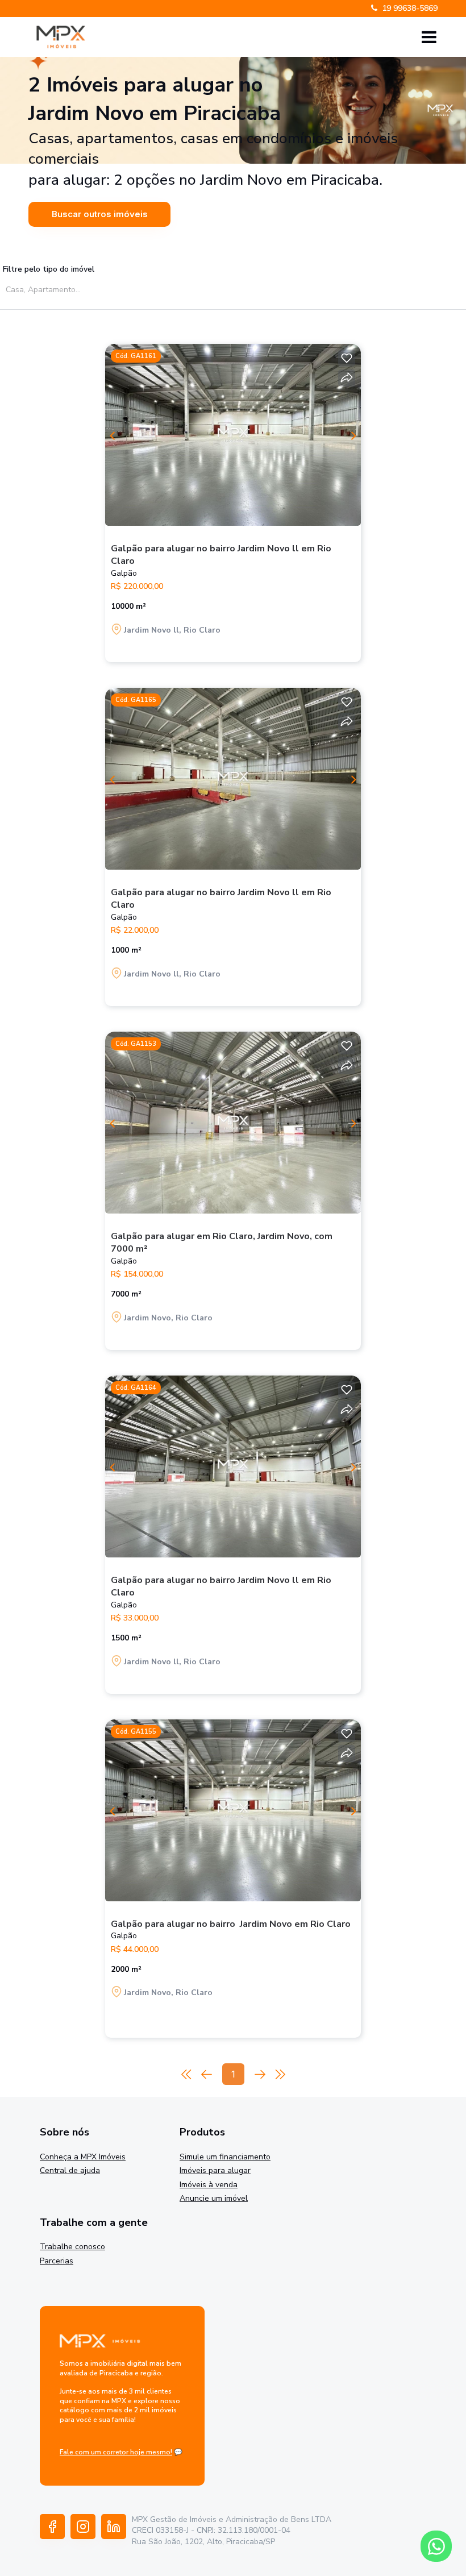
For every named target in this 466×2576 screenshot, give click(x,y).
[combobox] (109, 289)
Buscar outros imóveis (100, 214)
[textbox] (112, 290)
